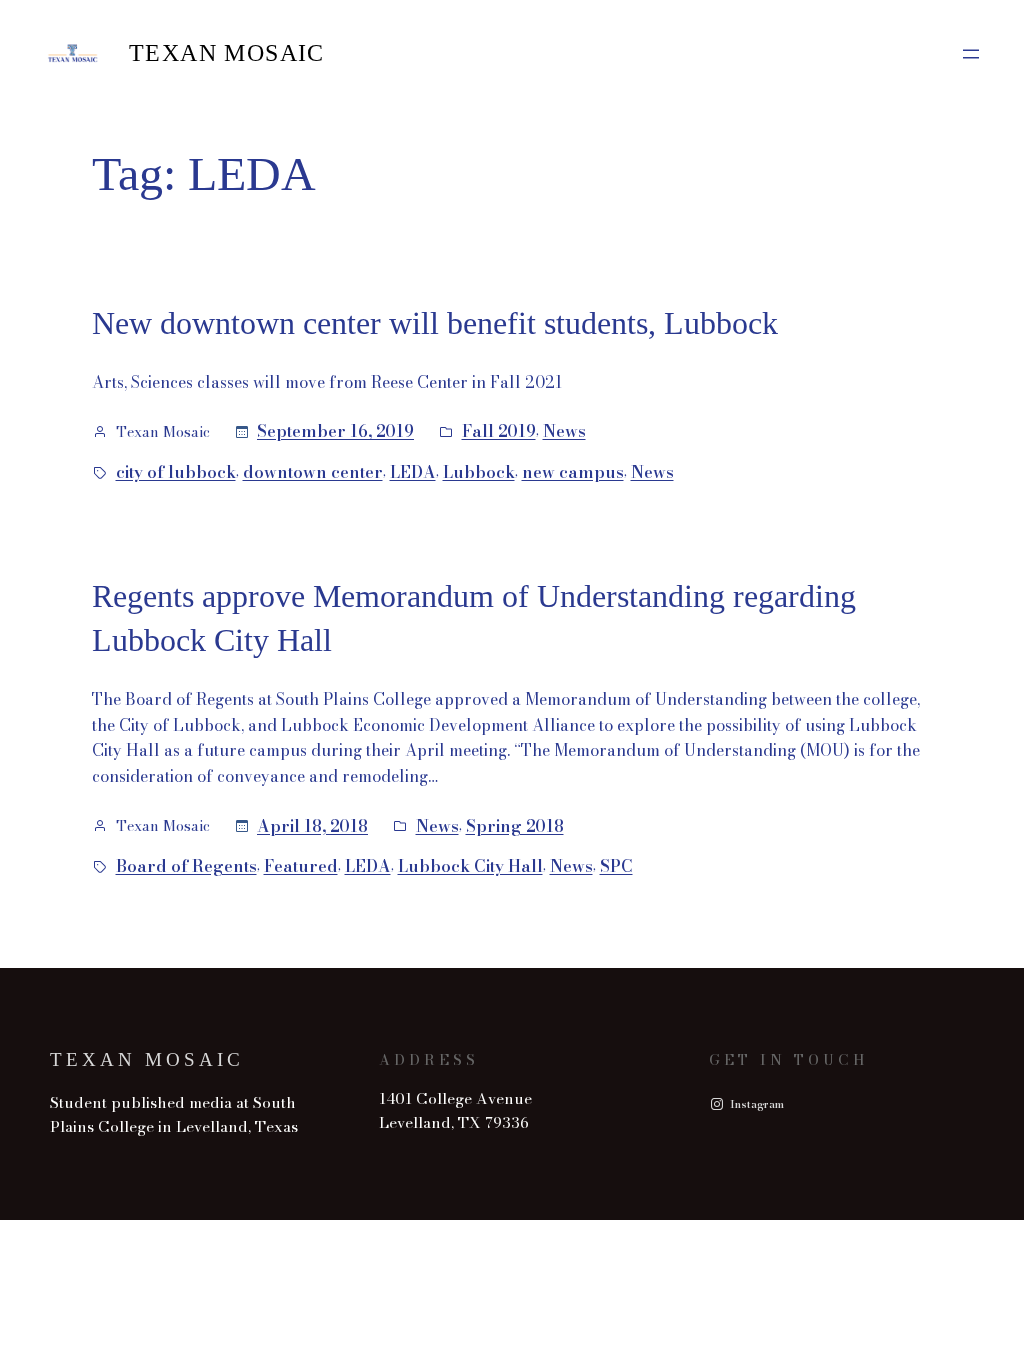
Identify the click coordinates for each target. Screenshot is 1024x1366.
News (564, 431)
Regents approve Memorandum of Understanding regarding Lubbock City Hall (474, 618)
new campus (573, 472)
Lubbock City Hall (470, 866)
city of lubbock (176, 472)
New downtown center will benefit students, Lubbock (435, 323)
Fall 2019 (499, 431)
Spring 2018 (515, 826)
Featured (301, 866)
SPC (616, 866)
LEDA (413, 472)
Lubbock (479, 472)
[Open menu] (971, 54)
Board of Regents (186, 866)
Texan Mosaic (227, 53)
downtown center (313, 472)
